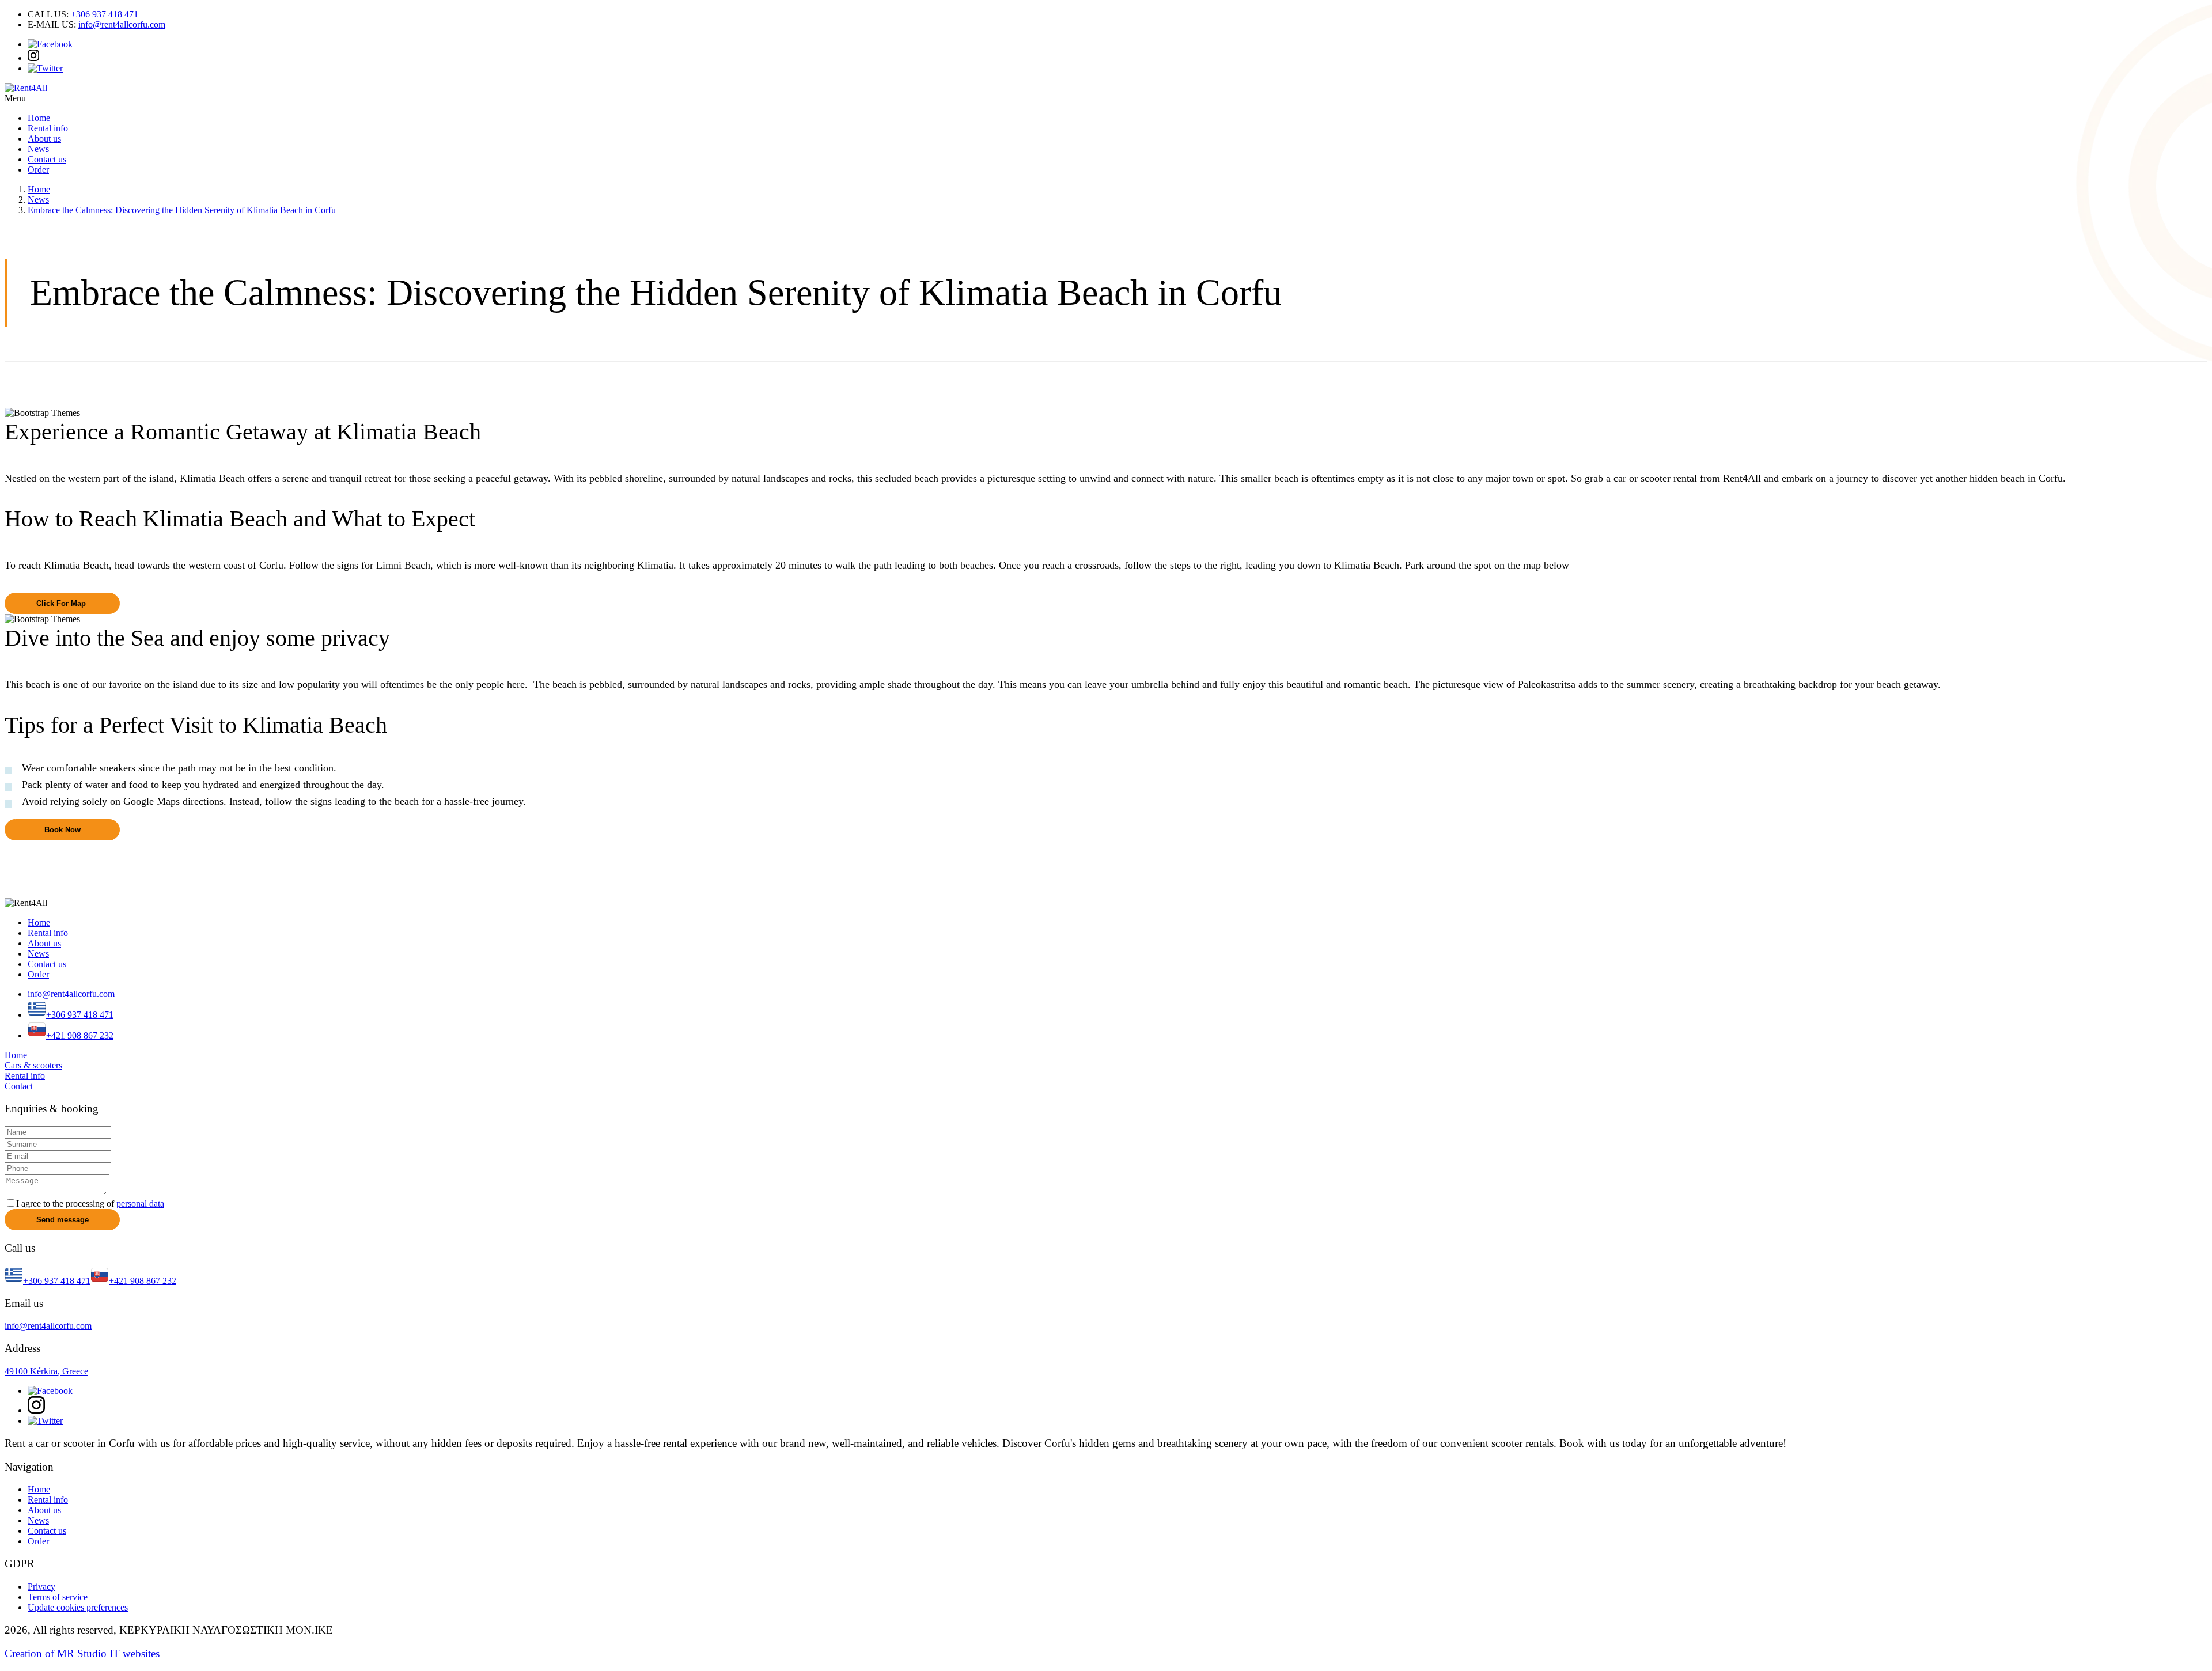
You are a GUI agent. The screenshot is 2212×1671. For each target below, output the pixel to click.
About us (44, 139)
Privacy (41, 1587)
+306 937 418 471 (105, 14)
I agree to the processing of (90, 1204)
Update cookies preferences (78, 1607)
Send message (63, 1220)
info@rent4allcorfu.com (122, 24)
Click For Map (62, 603)
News (38, 149)
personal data (140, 1204)
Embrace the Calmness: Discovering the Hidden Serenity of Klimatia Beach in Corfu (182, 210)
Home (39, 118)
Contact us (47, 159)
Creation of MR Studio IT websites (82, 1653)
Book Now (63, 830)
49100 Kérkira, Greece (46, 1371)
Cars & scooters (33, 1065)
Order (38, 170)
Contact (19, 1086)
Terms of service (58, 1597)
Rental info (48, 128)
